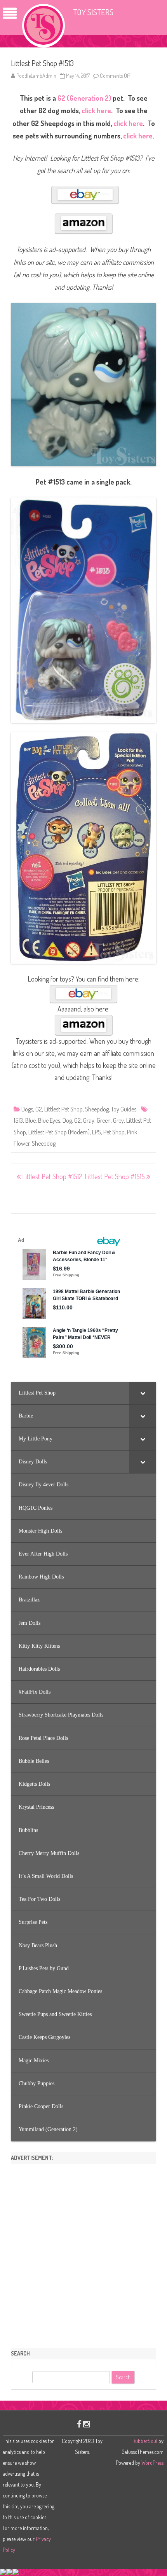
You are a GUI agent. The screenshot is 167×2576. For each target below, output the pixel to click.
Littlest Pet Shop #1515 (116, 1176)
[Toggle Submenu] (143, 1393)
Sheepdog (97, 1109)
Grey (118, 1120)
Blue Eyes (49, 1120)
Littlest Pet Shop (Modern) (59, 1132)
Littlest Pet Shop (63, 1109)
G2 (39, 1109)
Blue (30, 1120)
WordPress (152, 2463)
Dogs (27, 1109)
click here (96, 110)
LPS (97, 1132)
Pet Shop (114, 1132)
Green (104, 1120)
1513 (18, 1120)
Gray (89, 1120)
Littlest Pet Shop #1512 (51, 1176)
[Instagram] (87, 2424)
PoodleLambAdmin (36, 76)
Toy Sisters (93, 12)
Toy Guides (124, 1109)
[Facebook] (79, 2424)
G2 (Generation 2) (84, 98)
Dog (67, 1120)
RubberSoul (145, 2441)
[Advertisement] (83, 2253)
